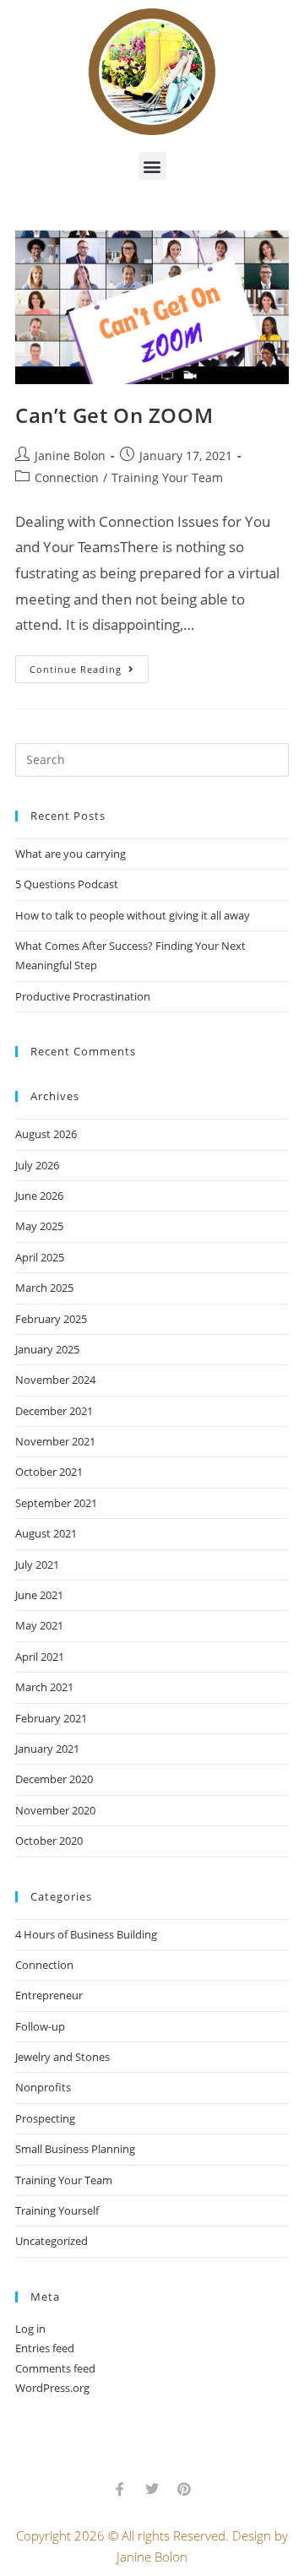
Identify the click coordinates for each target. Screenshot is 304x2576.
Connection (67, 477)
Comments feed (55, 2368)
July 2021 (37, 1565)
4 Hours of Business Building (86, 1934)
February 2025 (51, 1319)
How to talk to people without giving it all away (133, 915)
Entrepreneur (49, 1995)
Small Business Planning (75, 2149)
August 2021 (46, 1533)
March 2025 (44, 1288)
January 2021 (47, 1749)
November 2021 (55, 1441)
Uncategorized (52, 2241)
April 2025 (40, 1257)
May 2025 (39, 1226)
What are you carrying (71, 854)
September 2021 (56, 1503)
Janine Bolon (70, 456)
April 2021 (40, 1657)
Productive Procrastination (83, 996)
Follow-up (40, 2026)
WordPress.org (52, 2388)
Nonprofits (43, 2087)
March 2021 (44, 1687)
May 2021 (39, 1625)
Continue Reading (89, 665)
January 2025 (47, 1349)
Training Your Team (167, 477)
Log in (30, 2329)
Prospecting (45, 2118)
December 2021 (54, 1411)
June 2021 (39, 1595)
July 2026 (37, 1165)
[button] (152, 166)
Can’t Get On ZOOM (114, 415)
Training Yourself (57, 2210)
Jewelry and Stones (62, 2057)
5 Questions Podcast (67, 884)
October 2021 (49, 1472)
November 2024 (55, 1380)
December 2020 (54, 1779)
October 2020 (49, 1841)
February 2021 (51, 1718)
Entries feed (45, 2348)
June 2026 (39, 1196)
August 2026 (46, 1134)
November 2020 (55, 1810)
